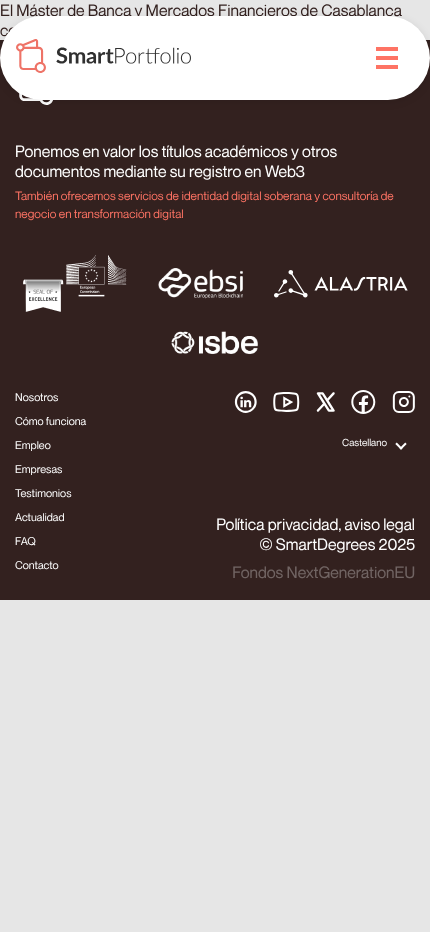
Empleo (33, 445)
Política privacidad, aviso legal (315, 524)
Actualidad (40, 517)
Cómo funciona (50, 421)
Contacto (37, 565)
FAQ (25, 541)
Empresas (38, 469)
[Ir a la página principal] (103, 58)
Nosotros (36, 397)
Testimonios (43, 493)
